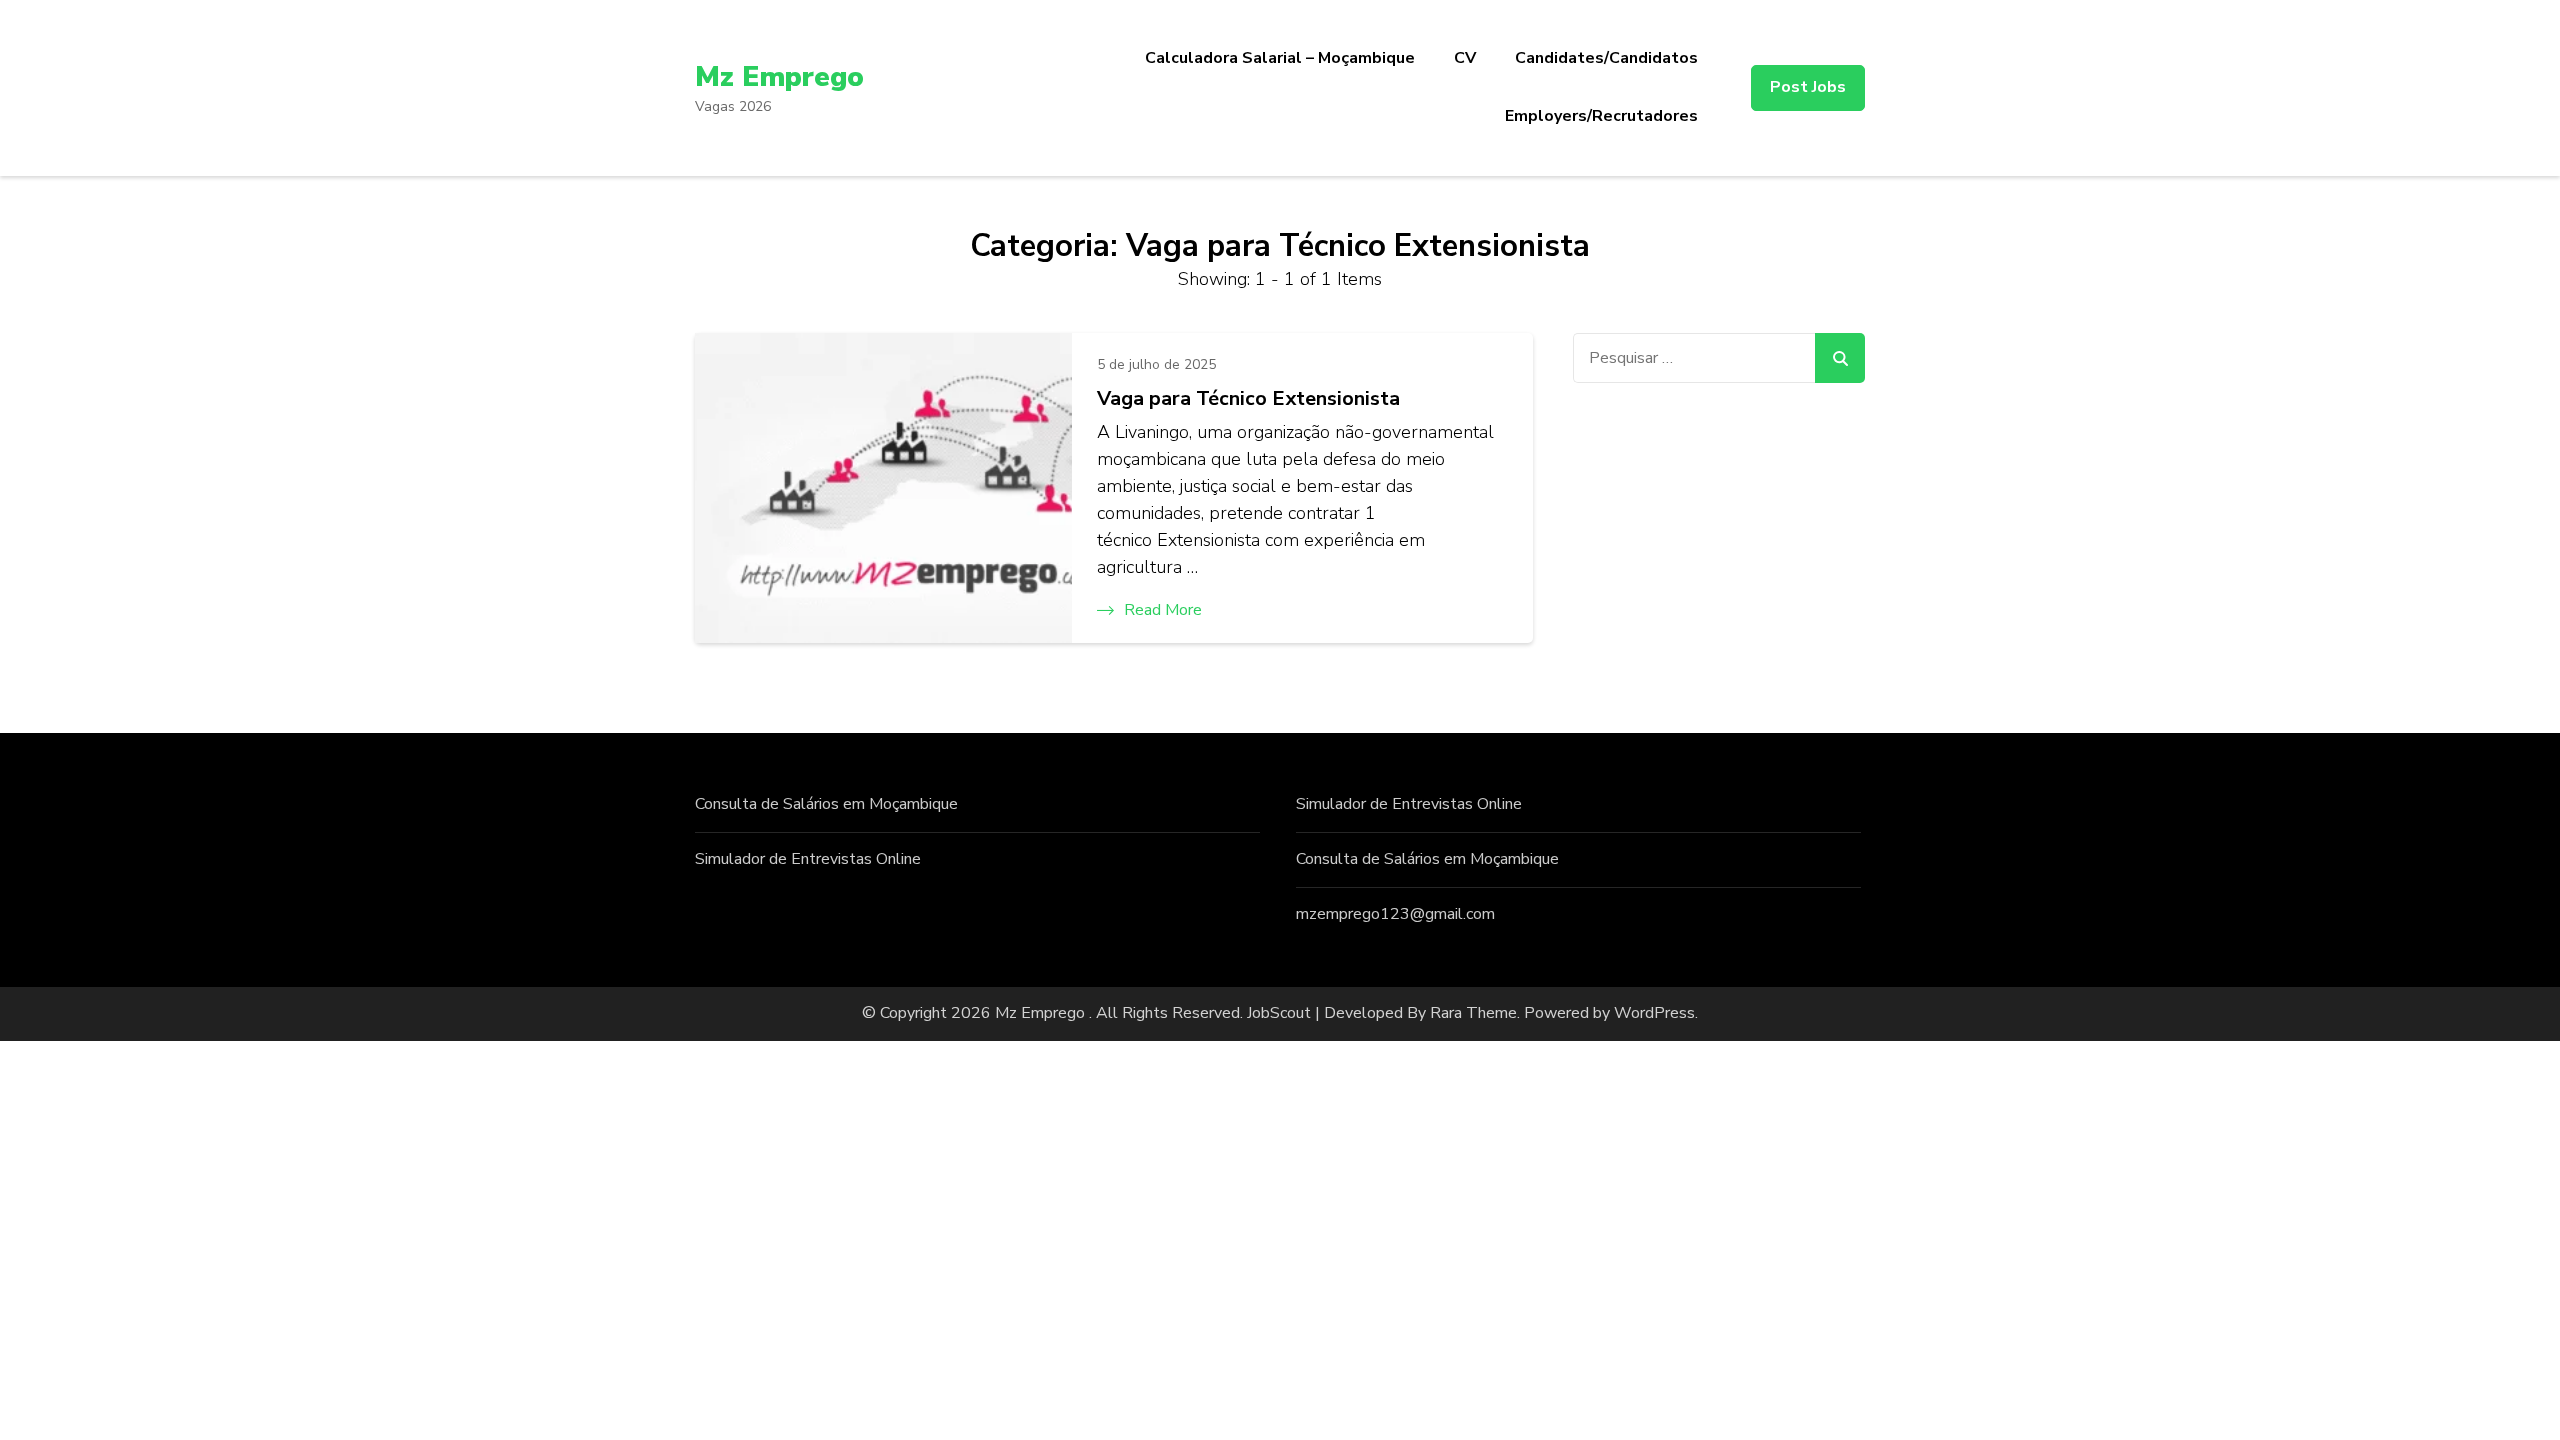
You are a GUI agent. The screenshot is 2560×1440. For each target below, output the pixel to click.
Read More (1163, 610)
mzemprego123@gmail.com (1395, 914)
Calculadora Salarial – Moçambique (1280, 58)
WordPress (1654, 1013)
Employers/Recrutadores (1601, 116)
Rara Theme (1473, 1013)
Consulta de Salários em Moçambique (826, 804)
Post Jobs (1808, 87)
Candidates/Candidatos (1606, 58)
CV (1465, 58)
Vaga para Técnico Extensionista (1248, 398)
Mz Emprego (779, 77)
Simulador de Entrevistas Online (808, 859)
